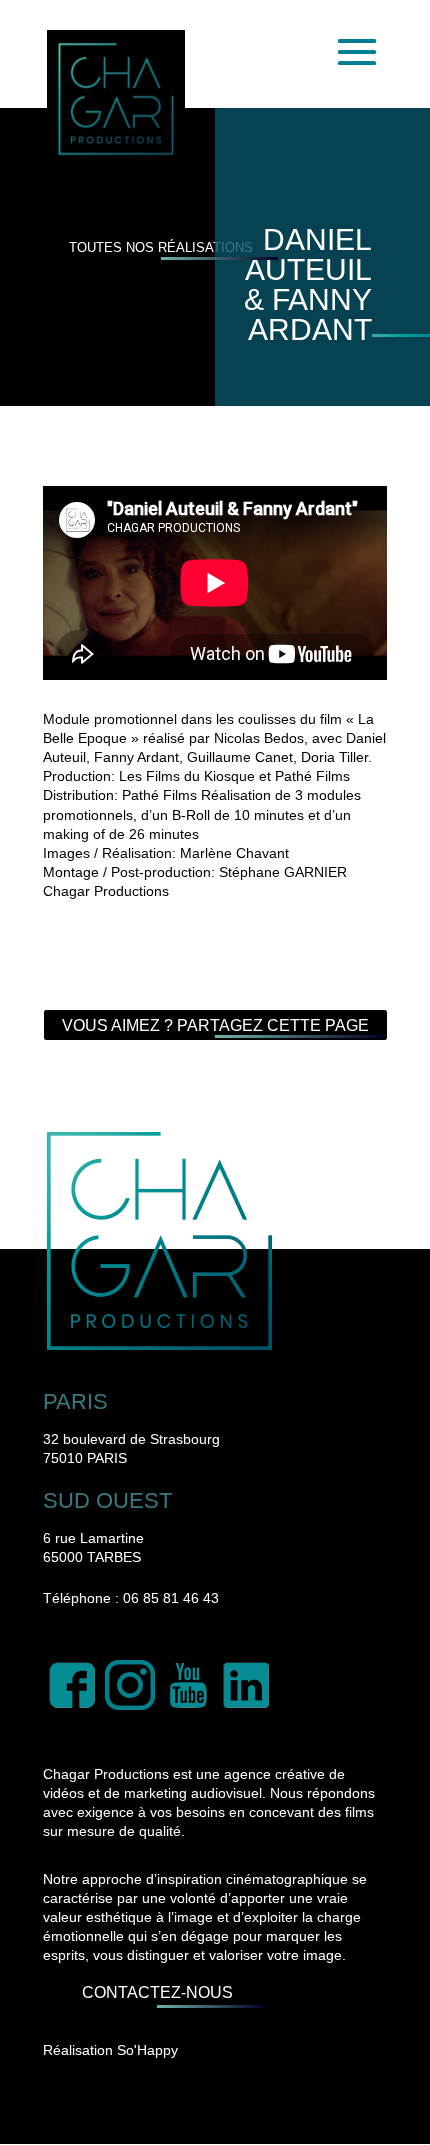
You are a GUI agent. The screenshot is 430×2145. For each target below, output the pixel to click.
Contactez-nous (157, 1992)
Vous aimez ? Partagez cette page (215, 1025)
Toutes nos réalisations (161, 247)
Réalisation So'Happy (110, 2050)
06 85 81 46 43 (171, 1598)
